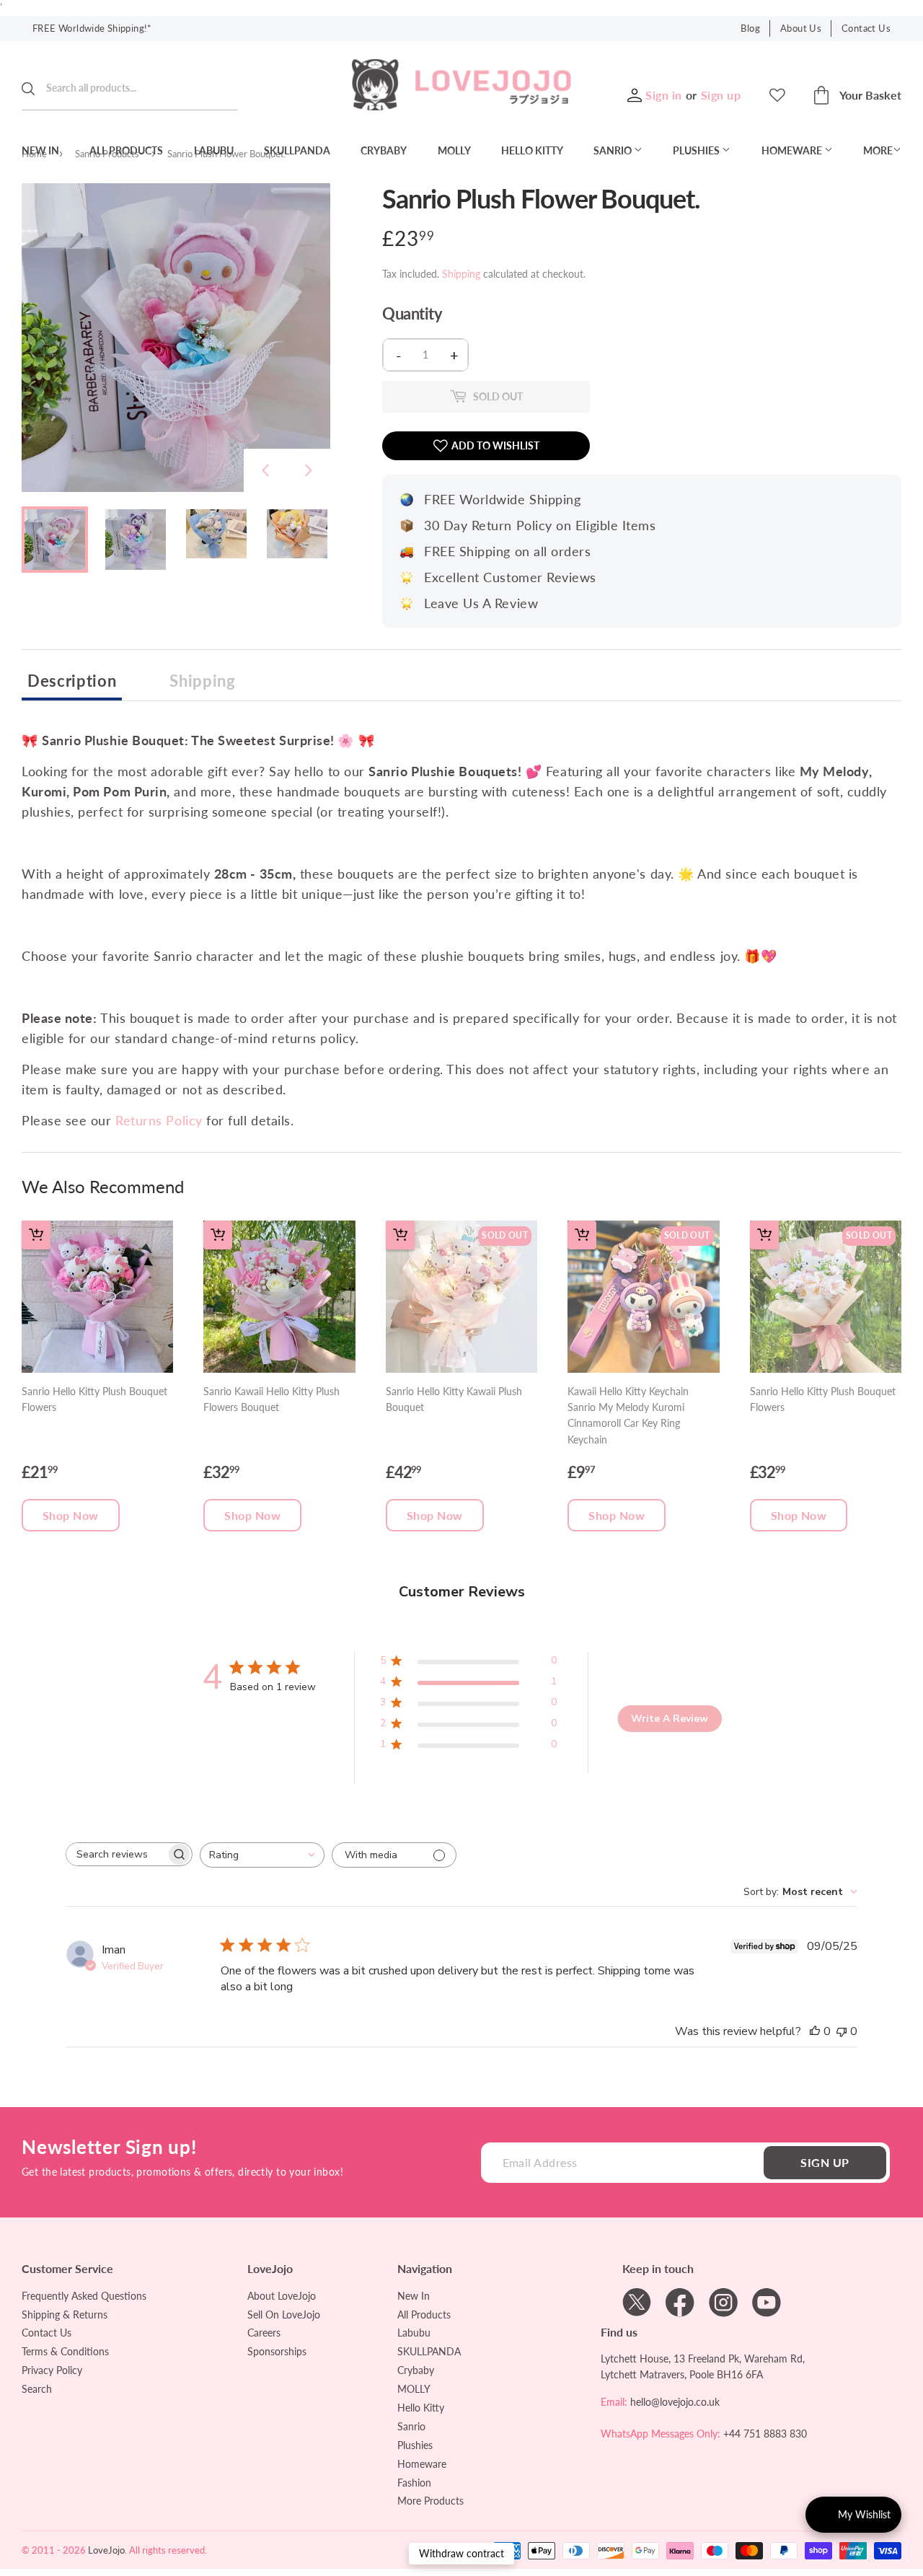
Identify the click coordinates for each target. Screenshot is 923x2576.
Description (72, 681)
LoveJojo (106, 2550)
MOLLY (454, 150)
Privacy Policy (52, 2370)
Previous (265, 470)
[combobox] (262, 1855)
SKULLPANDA (297, 150)
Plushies (697, 150)
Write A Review (670, 1719)
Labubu (214, 150)
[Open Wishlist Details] (777, 95)
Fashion (414, 2483)
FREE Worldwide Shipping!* (92, 28)
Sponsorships (277, 2351)
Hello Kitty (532, 150)
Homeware (793, 150)
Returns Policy (159, 1120)
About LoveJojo (282, 2296)
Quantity (412, 314)
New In (40, 150)
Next (309, 470)
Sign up (721, 95)
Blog (750, 28)
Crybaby (384, 150)
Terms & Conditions (65, 2351)
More (878, 150)
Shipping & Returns (65, 2315)
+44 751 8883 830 (765, 2434)
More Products (430, 2501)
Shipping (461, 274)
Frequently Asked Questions (84, 2296)
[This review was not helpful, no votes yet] (842, 2031)
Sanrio (614, 150)
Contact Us (866, 28)
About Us (801, 28)
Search (37, 2389)
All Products (126, 150)
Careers (264, 2333)
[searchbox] (116, 1854)
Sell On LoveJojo (284, 2315)
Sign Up (825, 2162)
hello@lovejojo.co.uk (675, 2402)
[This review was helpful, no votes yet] (815, 2031)
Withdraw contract (461, 2553)
